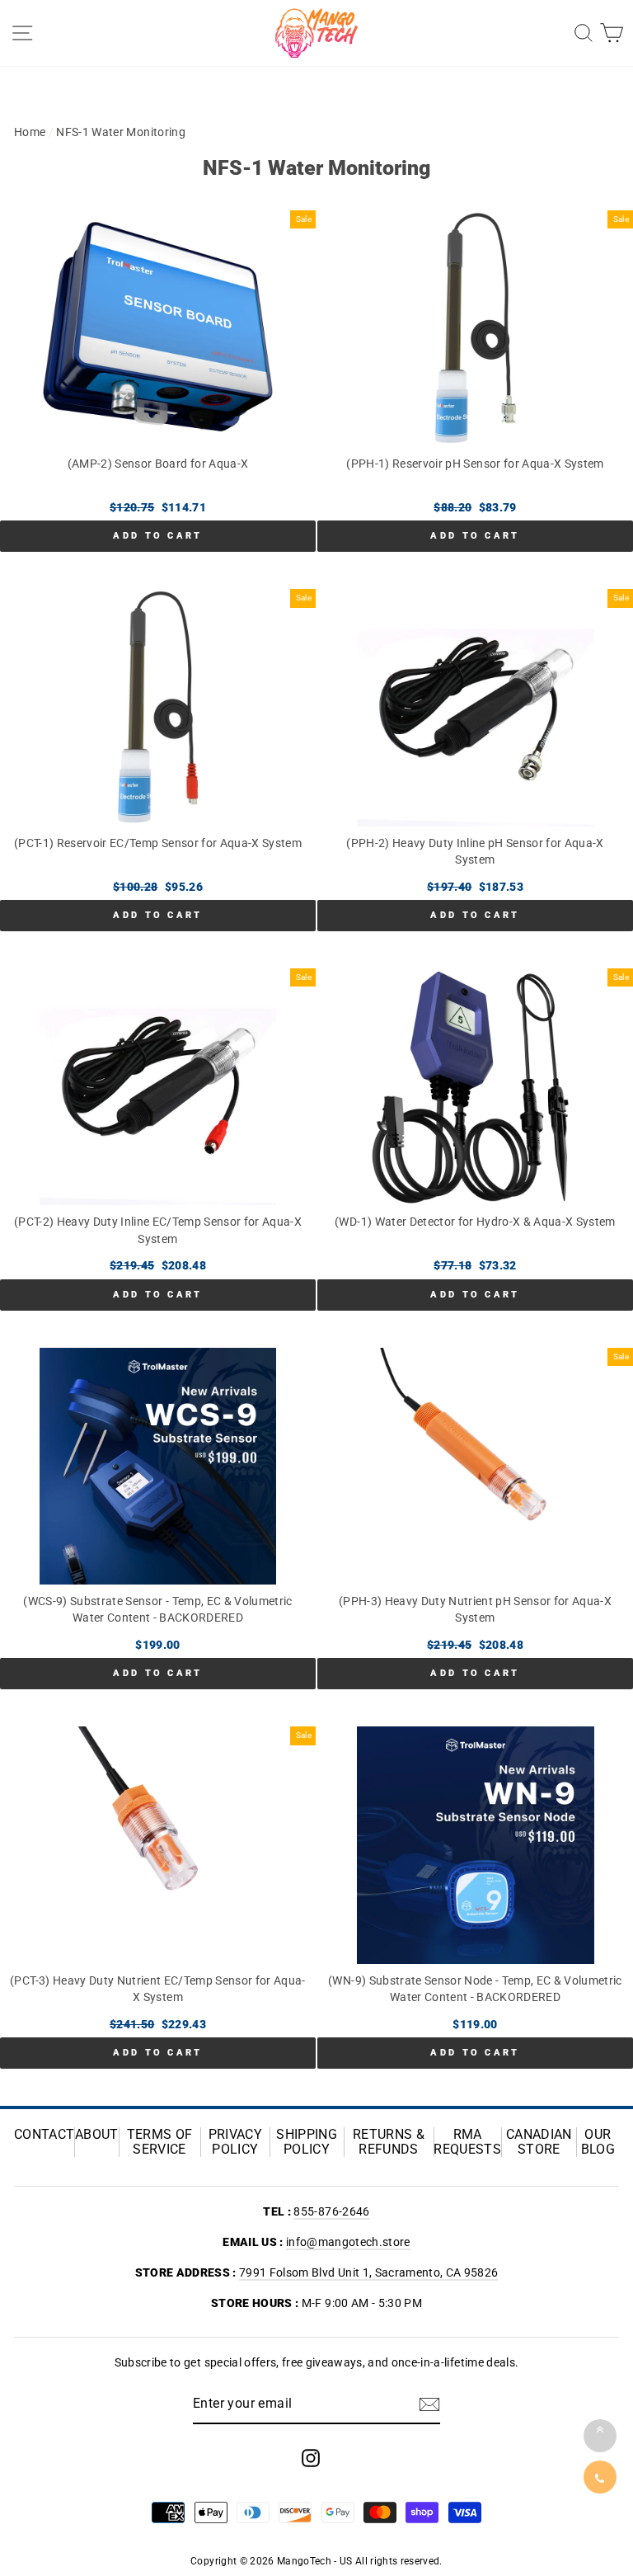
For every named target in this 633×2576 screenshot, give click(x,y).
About (97, 2135)
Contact (44, 2135)
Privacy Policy (235, 2142)
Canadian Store (539, 2142)
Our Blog (598, 2142)
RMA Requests (467, 2142)
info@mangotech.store (348, 2242)
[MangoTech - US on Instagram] (311, 2458)
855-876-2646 (331, 2211)
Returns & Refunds (389, 2142)
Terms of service (160, 2142)
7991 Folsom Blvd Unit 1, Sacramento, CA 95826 (368, 2272)
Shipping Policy (307, 2142)
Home (30, 132)
